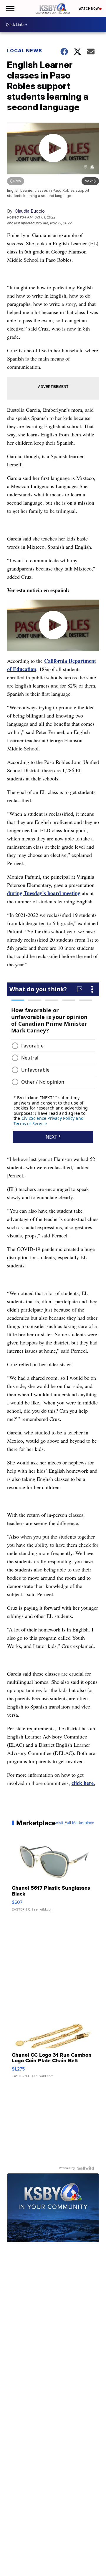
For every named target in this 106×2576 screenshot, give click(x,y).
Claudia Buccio (30, 211)
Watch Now (89, 9)
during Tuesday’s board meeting (44, 893)
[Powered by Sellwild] (86, 2168)
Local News (25, 51)
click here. (83, 1783)
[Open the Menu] (10, 8)
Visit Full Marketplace (75, 1823)
